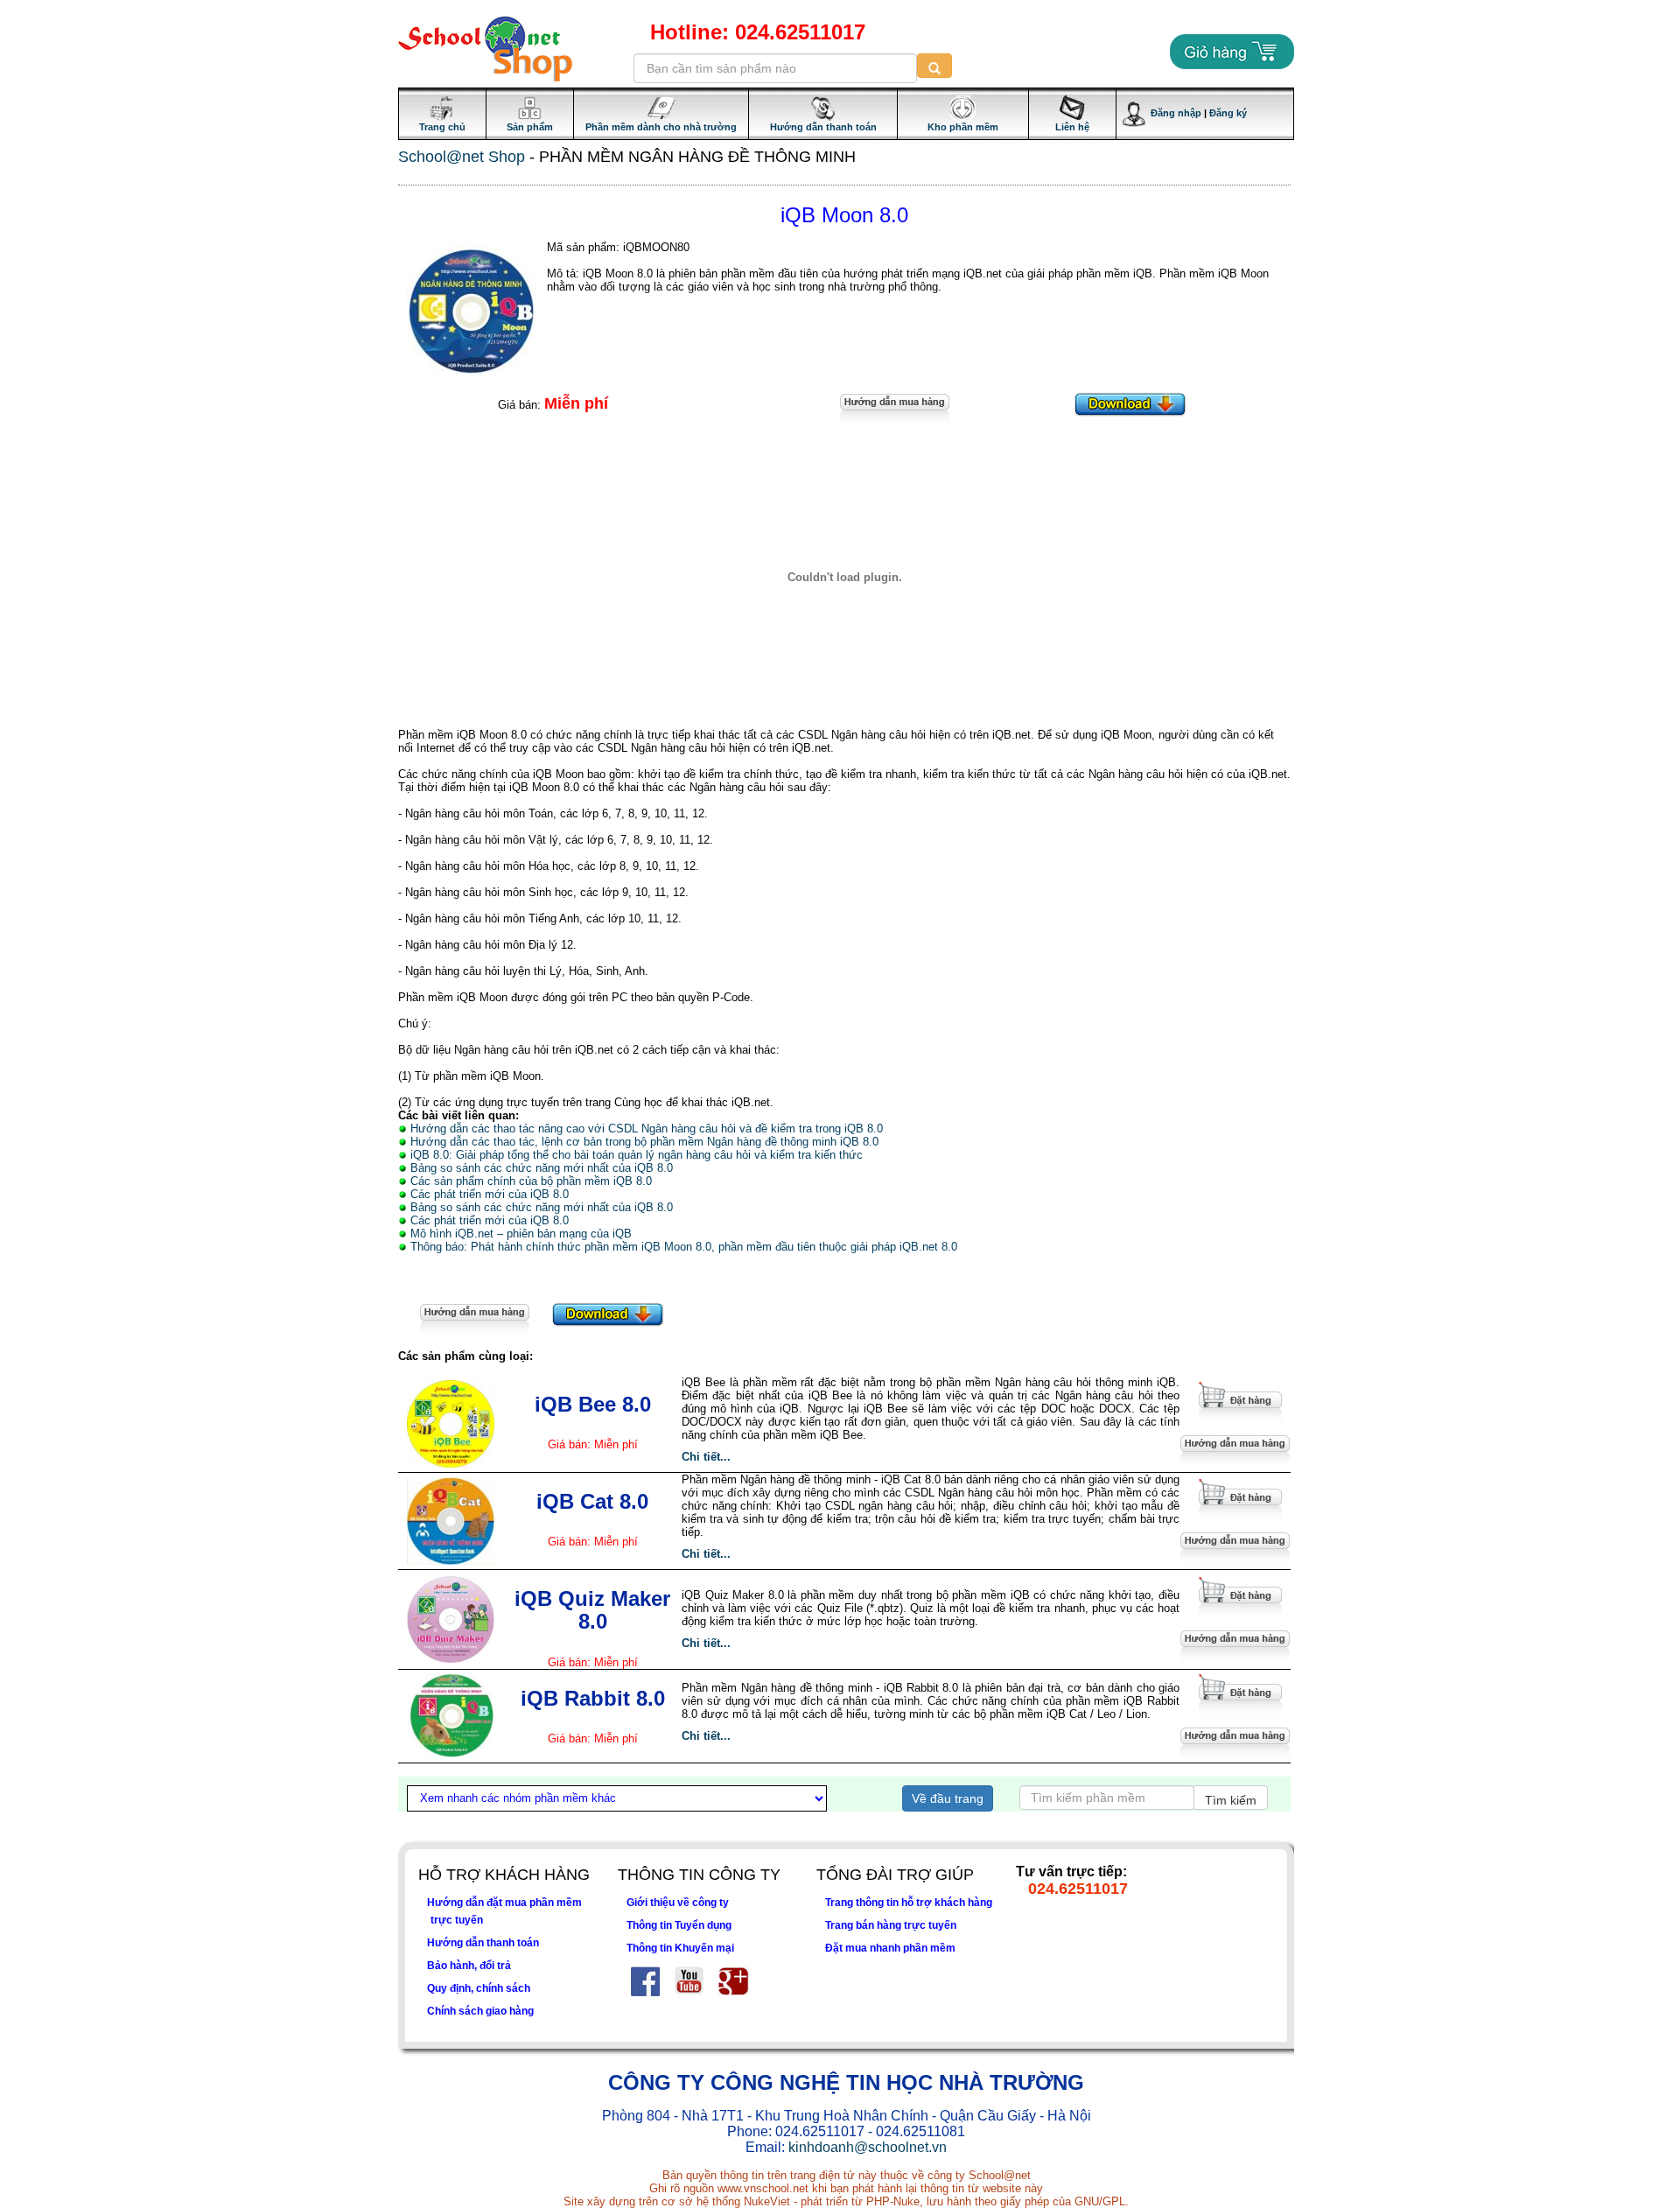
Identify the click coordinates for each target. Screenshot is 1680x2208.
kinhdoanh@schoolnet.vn (868, 2147)
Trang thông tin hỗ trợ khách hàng (909, 1902)
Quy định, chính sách (479, 1988)
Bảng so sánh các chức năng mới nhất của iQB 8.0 (542, 1168)
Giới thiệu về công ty (678, 1902)
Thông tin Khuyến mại (680, 1948)
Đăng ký (1228, 113)
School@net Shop (462, 157)
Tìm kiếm (1231, 1800)
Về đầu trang (948, 1798)
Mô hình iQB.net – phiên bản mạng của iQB (521, 1234)
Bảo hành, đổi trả (469, 1965)
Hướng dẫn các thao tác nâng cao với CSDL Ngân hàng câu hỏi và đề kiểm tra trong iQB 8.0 (647, 1129)
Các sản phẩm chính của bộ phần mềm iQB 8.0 (531, 1181)
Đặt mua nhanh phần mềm (890, 1948)
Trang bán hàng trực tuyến (891, 1925)
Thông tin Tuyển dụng (679, 1925)
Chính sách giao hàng (480, 2011)
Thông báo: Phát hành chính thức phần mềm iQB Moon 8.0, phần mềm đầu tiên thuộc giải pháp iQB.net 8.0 (684, 1247)
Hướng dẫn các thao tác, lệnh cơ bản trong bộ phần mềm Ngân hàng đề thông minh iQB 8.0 (644, 1142)
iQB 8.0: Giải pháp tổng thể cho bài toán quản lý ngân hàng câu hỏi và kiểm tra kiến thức (637, 1155)
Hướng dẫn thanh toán (483, 1942)
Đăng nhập (1173, 113)
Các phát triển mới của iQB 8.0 (490, 1194)
